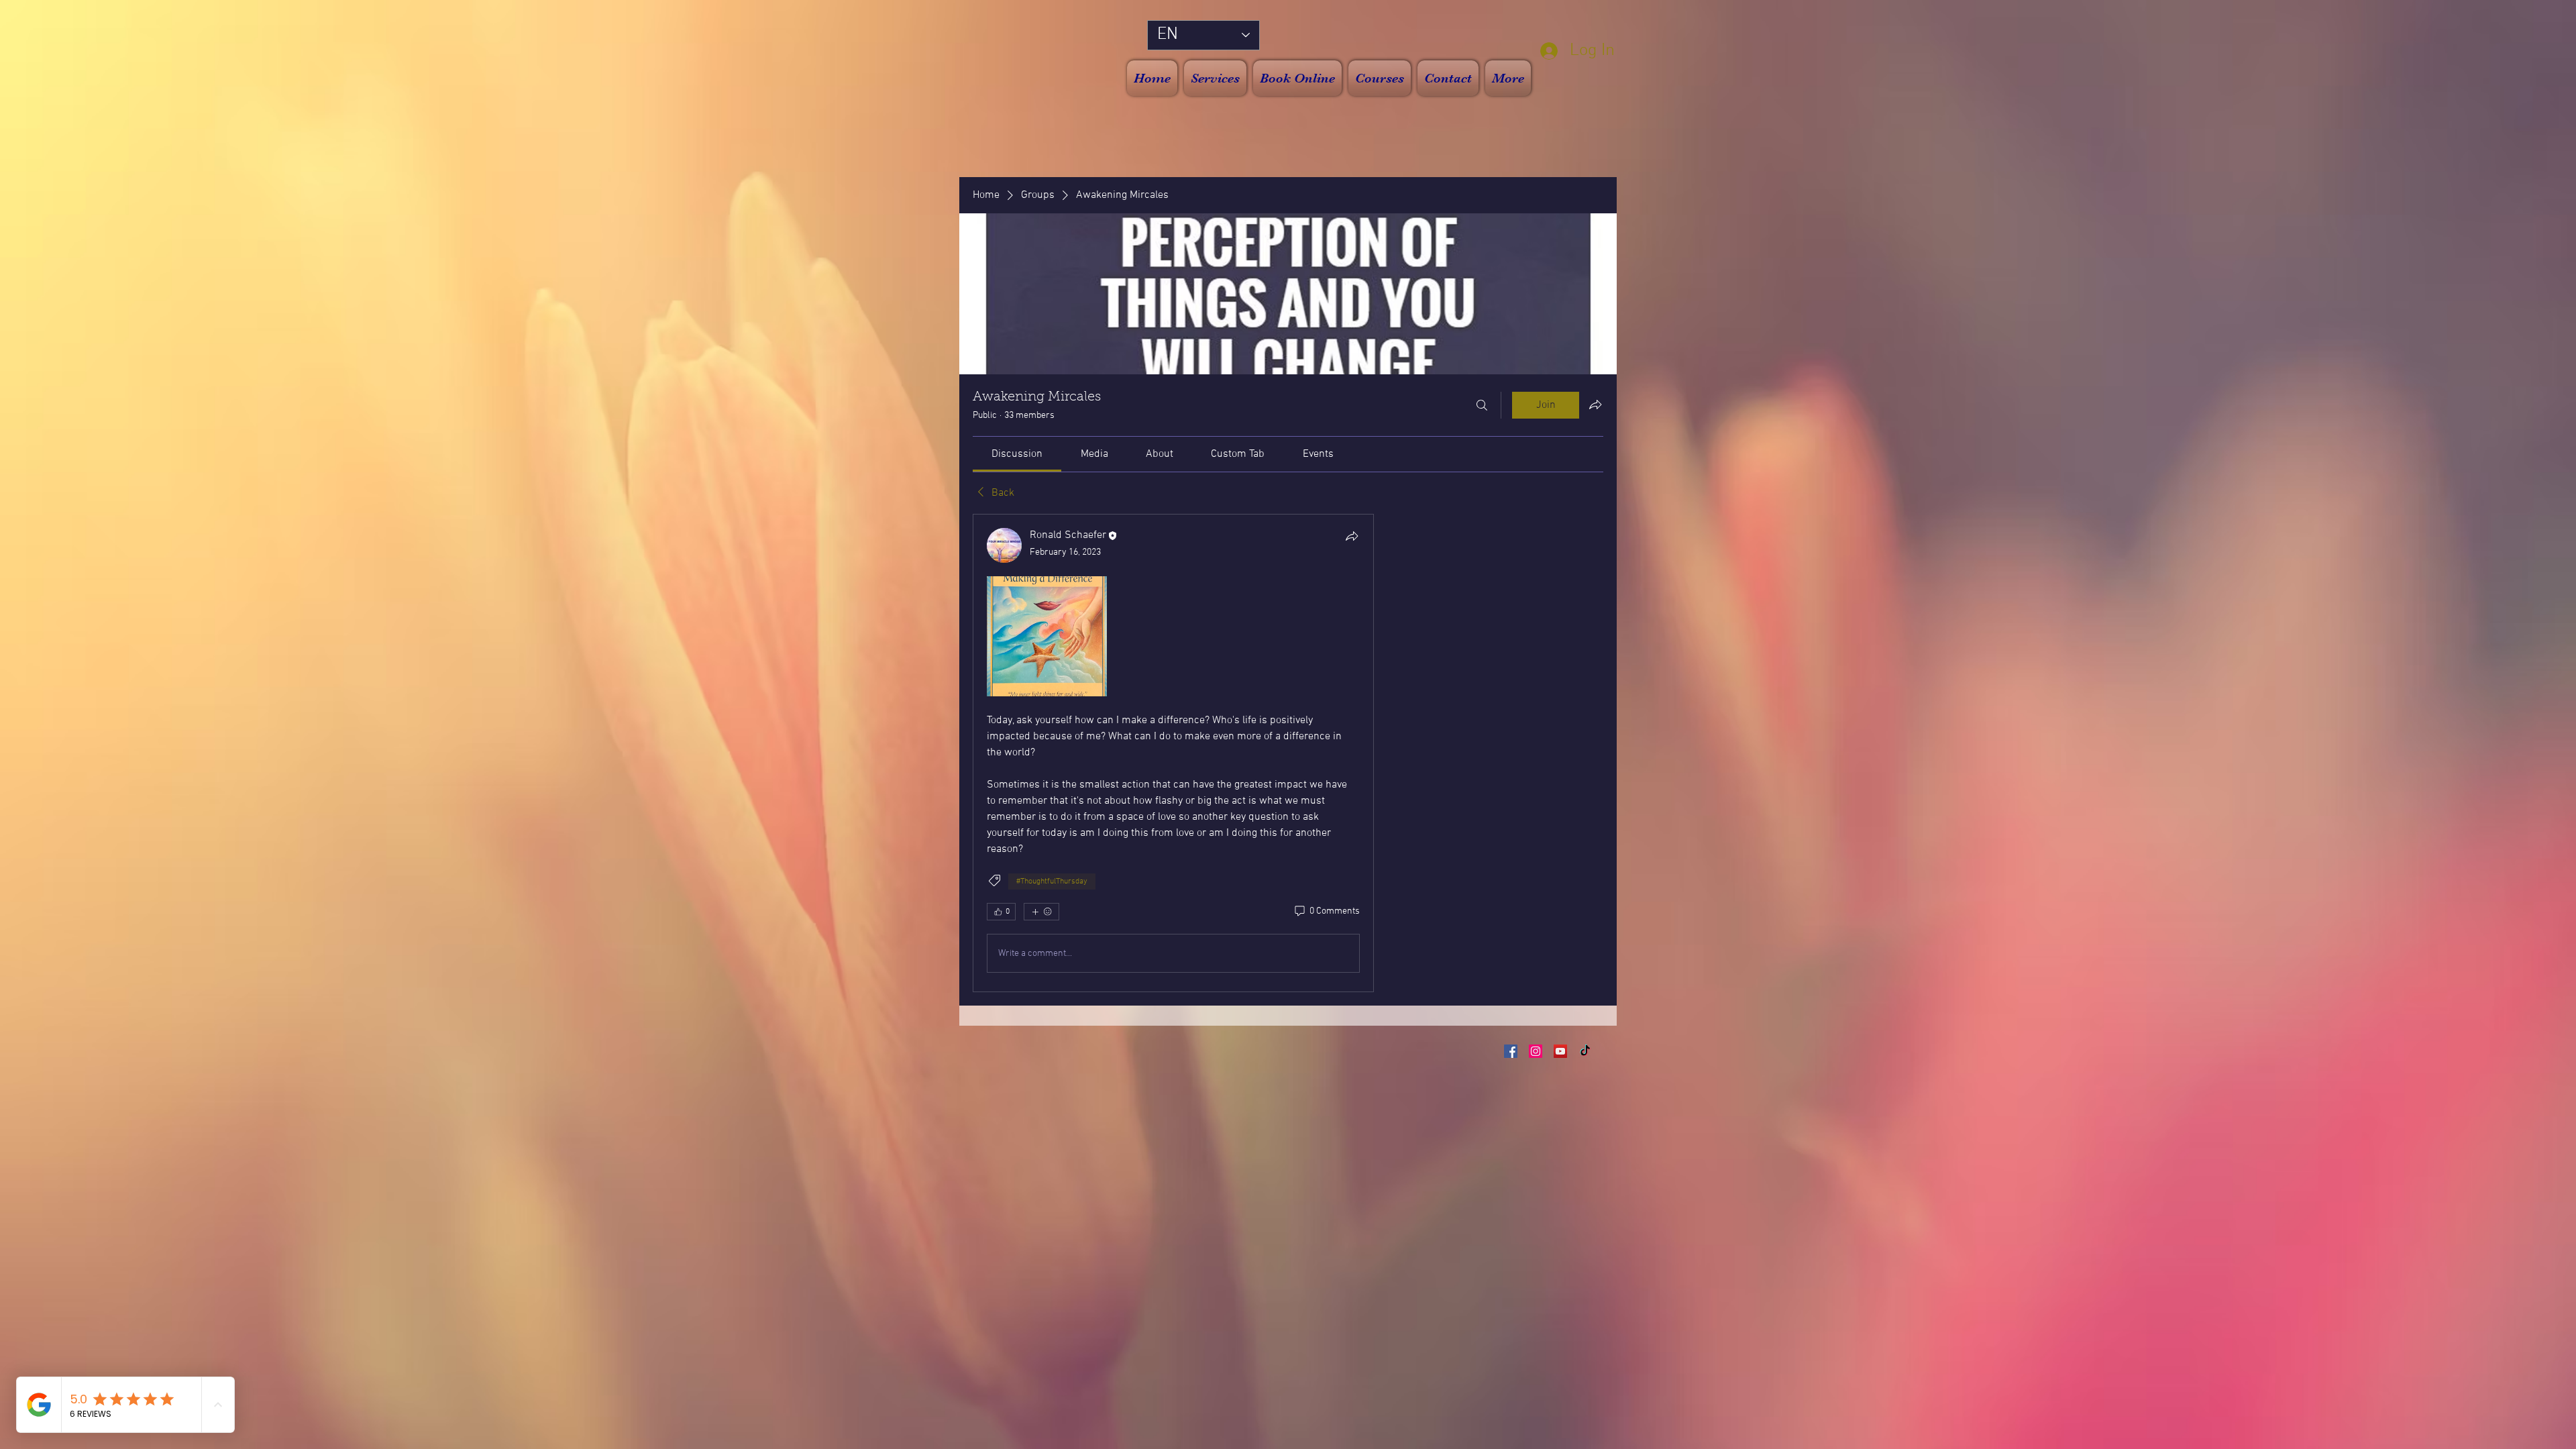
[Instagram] (1536, 1051)
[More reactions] (1041, 912)
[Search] (1482, 405)
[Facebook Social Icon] (1511, 1051)
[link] (1017, 454)
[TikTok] (1585, 1051)
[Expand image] (1047, 636)
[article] (1173, 753)
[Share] (1352, 536)
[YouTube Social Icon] (1560, 1051)
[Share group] (1595, 405)
